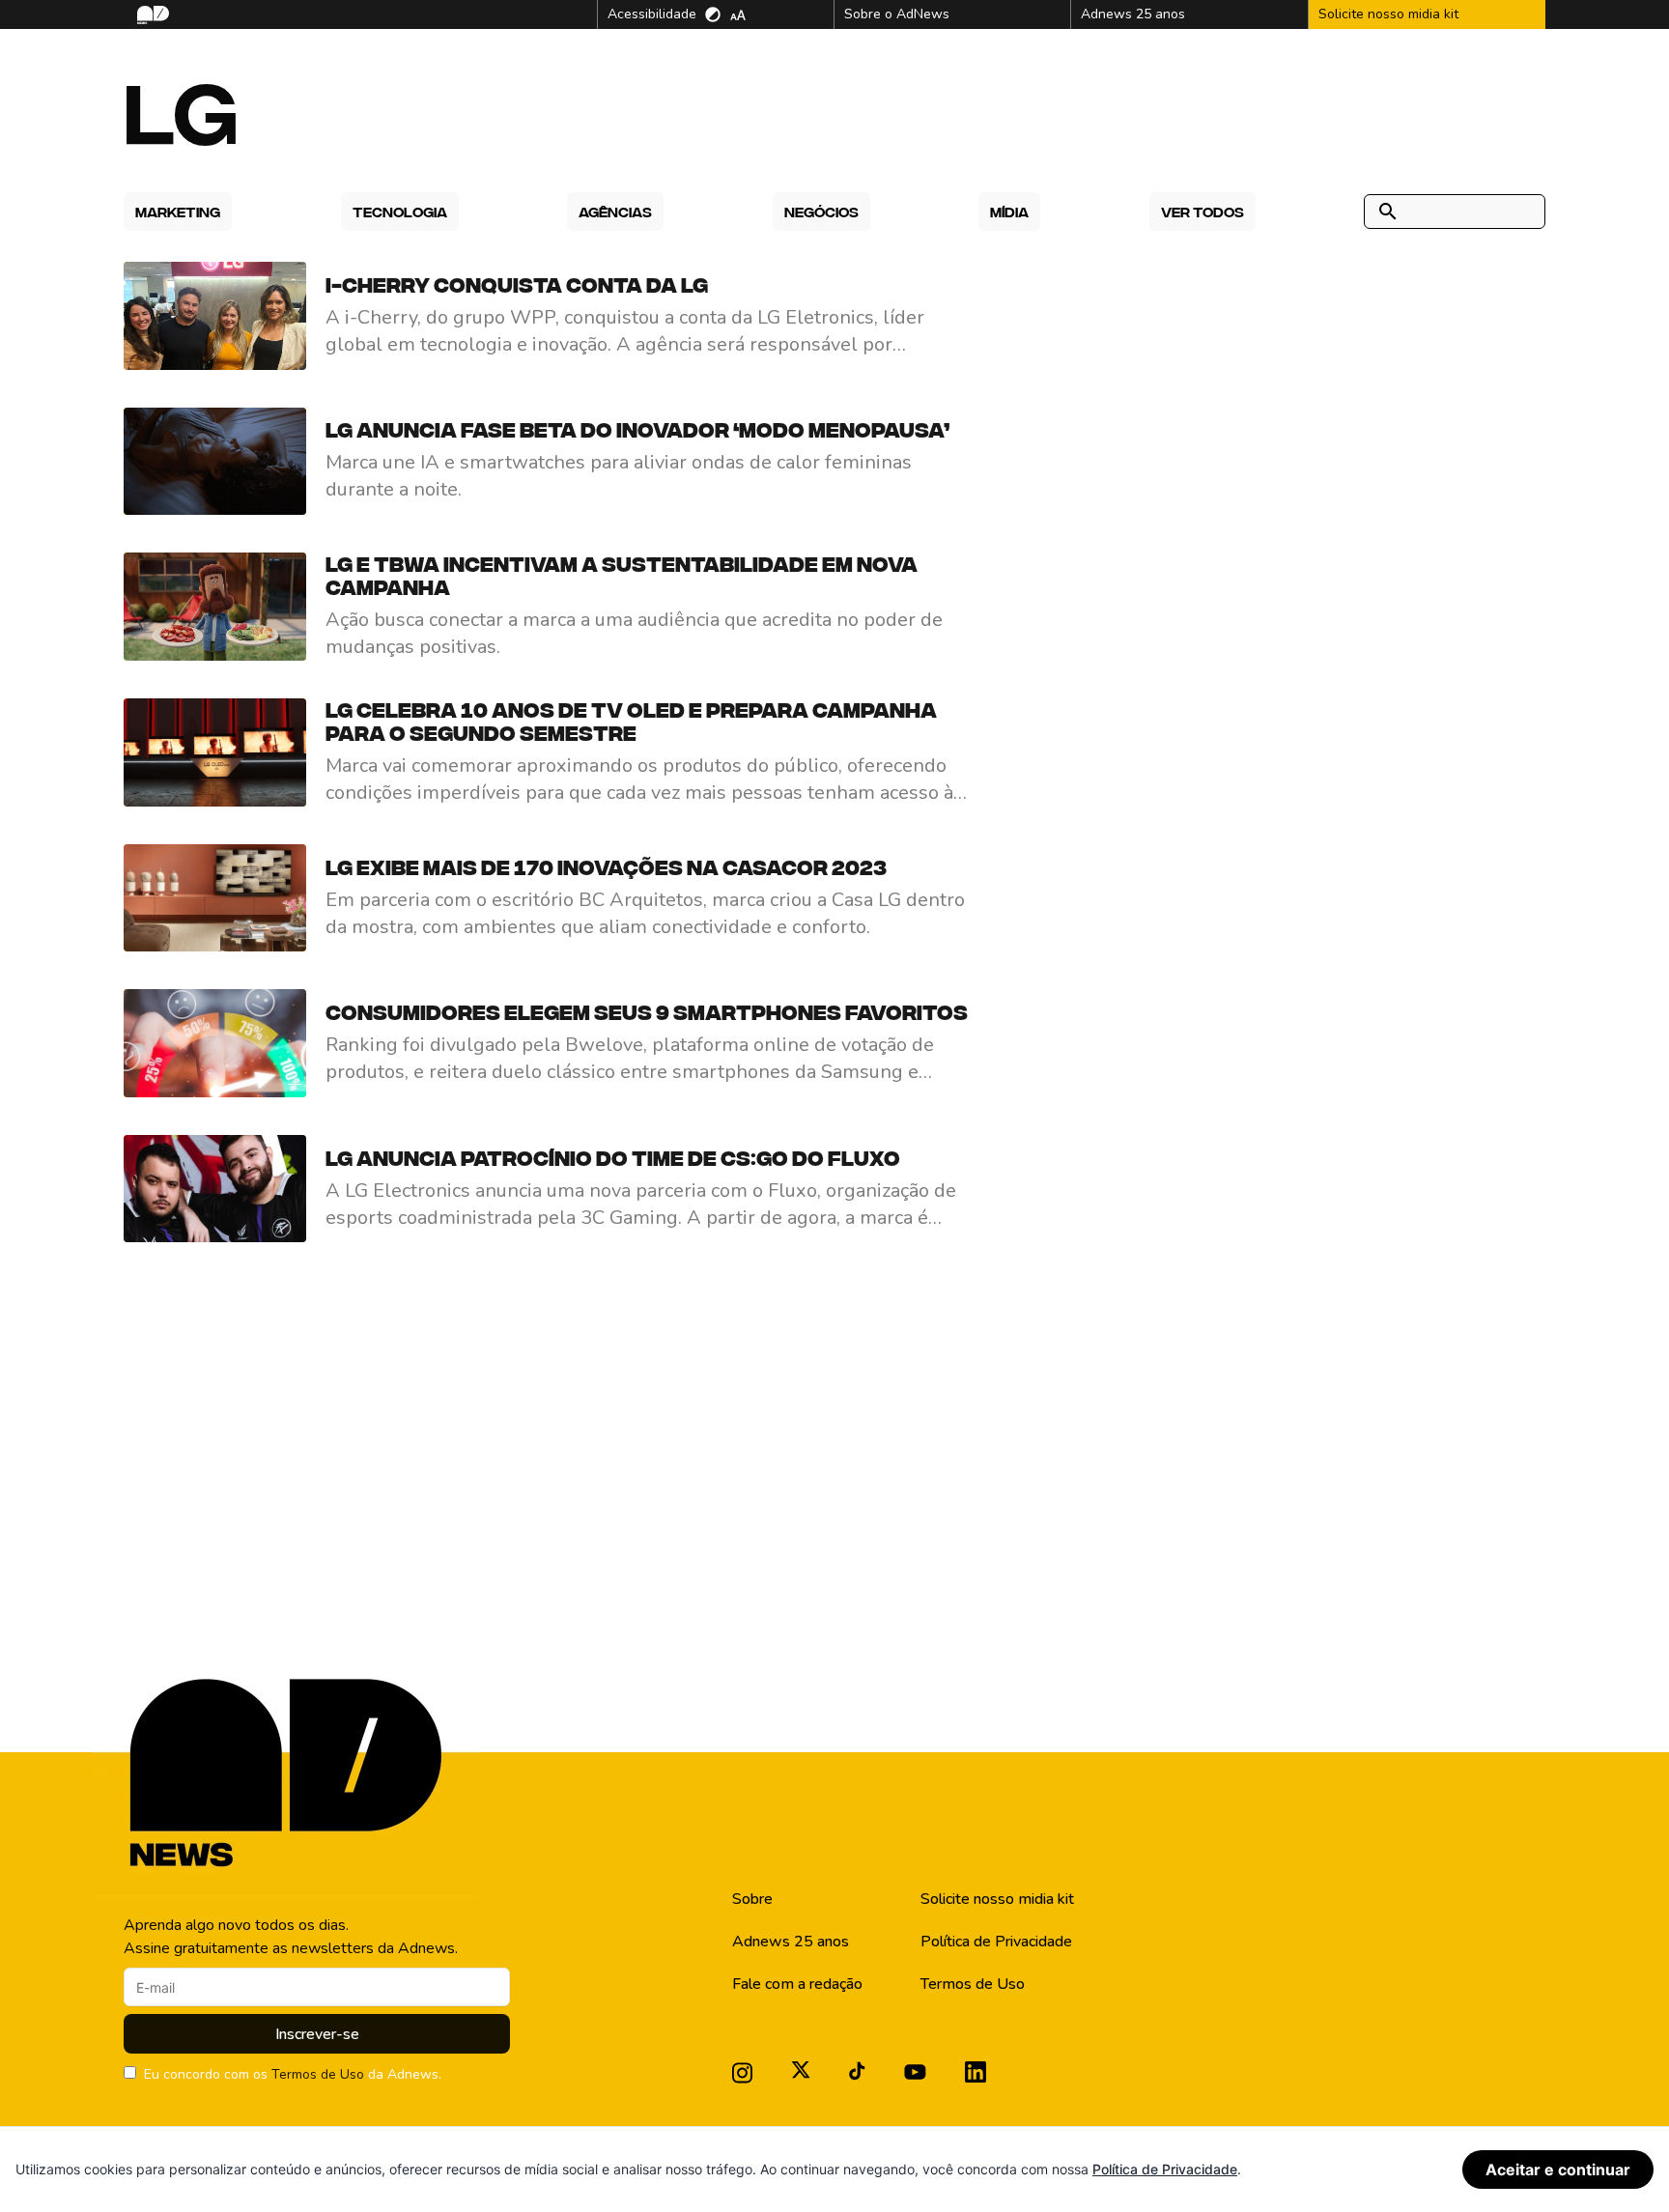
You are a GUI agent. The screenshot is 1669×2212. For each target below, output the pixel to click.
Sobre (752, 1899)
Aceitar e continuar (1558, 2169)
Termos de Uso (318, 2074)
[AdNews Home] (151, 15)
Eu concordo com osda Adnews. (293, 2074)
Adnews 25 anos (791, 1942)
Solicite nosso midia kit (997, 1899)
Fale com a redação (797, 1984)
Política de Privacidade (996, 1942)
